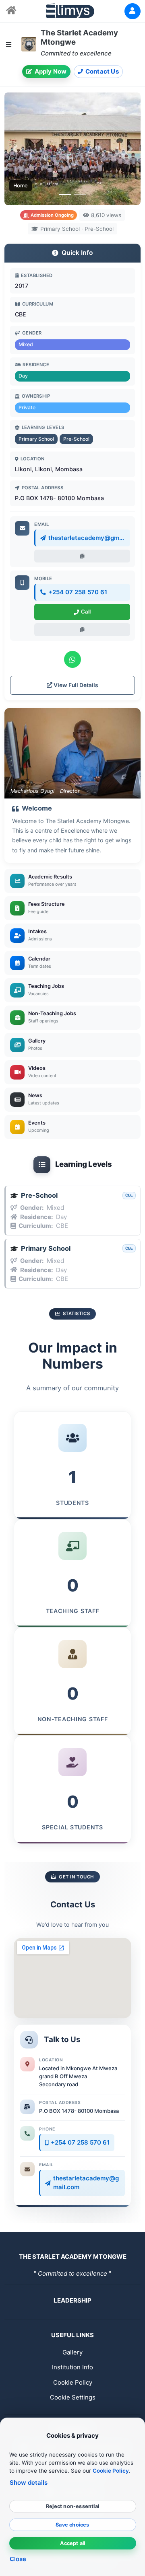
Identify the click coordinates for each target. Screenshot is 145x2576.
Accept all (73, 2543)
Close (18, 2559)
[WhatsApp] (72, 659)
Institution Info (72, 2367)
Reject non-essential (72, 2506)
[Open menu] (9, 44)
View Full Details (75, 685)
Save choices (72, 2525)
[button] (15, 149)
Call (86, 612)
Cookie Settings (73, 2397)
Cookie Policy (73, 2382)
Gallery (72, 2352)
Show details (29, 2483)
